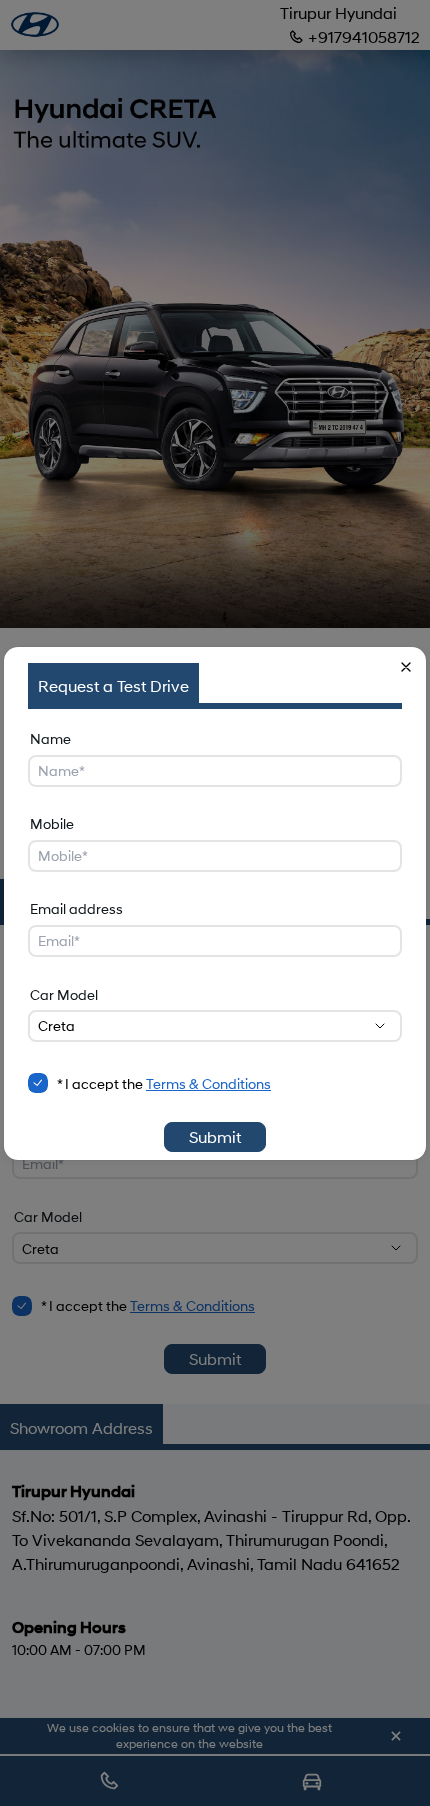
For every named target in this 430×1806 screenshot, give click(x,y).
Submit (215, 1136)
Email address (76, 908)
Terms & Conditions (208, 1083)
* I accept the (164, 1083)
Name (50, 738)
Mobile (52, 823)
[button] (406, 667)
